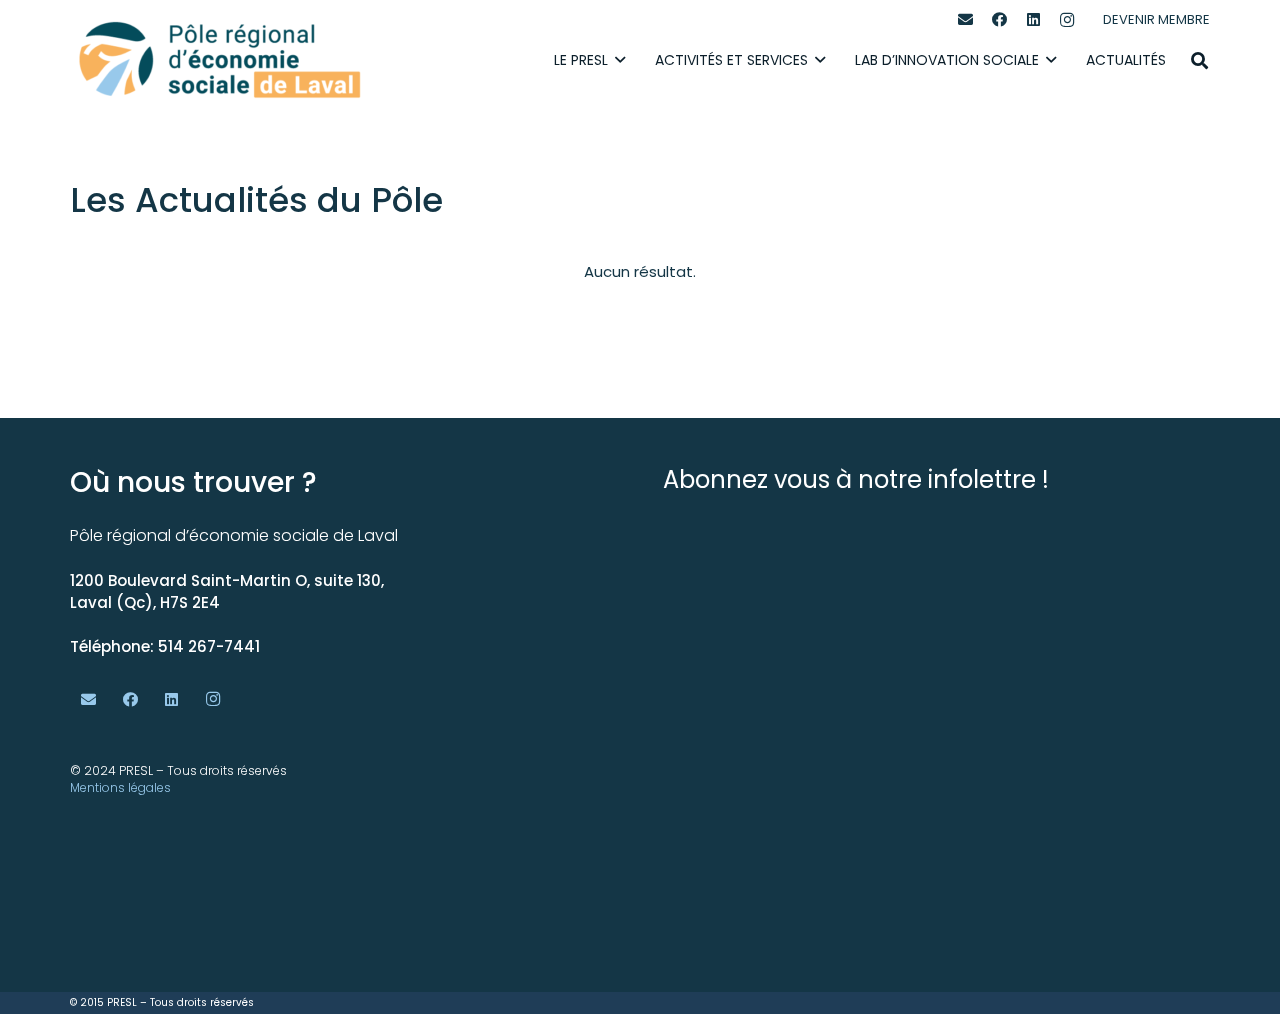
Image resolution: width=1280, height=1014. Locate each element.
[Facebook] (999, 20)
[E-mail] (965, 20)
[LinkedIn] (1033, 20)
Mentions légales (120, 787)
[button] (1199, 60)
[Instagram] (1067, 20)
